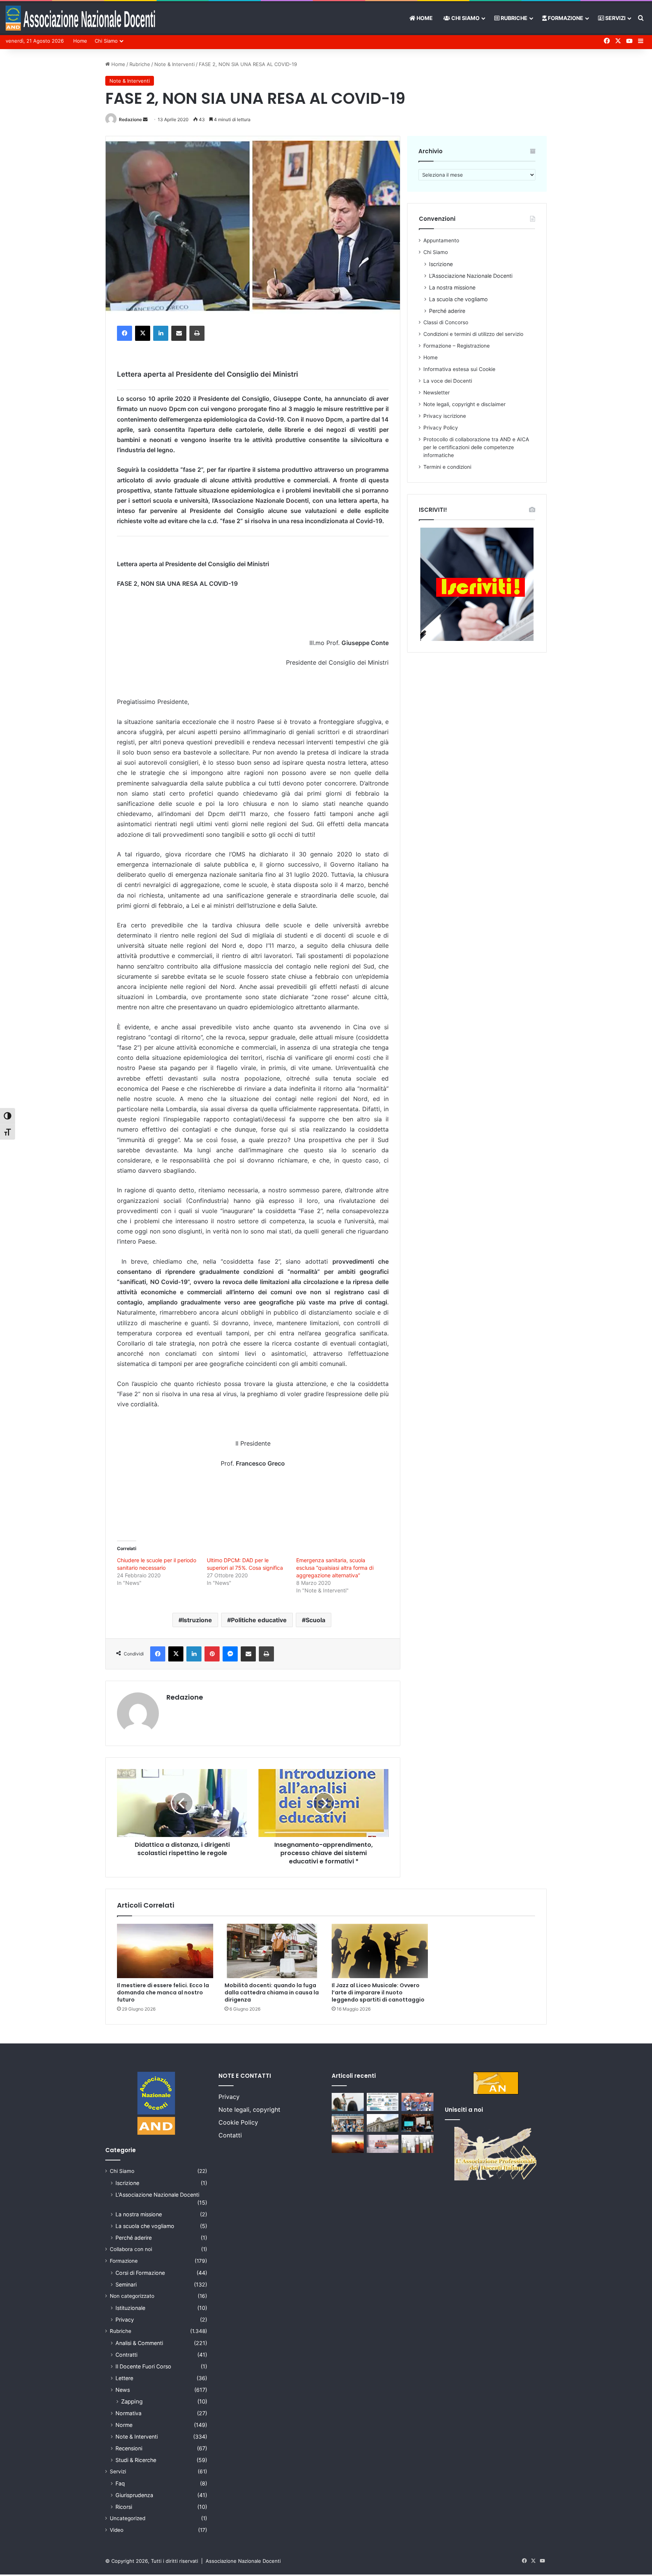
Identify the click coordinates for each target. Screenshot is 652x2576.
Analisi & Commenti (139, 2343)
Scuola (315, 1620)
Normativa (128, 2413)
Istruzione (197, 1620)
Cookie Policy (238, 2122)
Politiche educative (259, 1620)
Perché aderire (447, 311)
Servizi (615, 18)
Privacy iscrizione (445, 416)
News (123, 2390)
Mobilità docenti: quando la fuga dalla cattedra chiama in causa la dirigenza (272, 1992)
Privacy (125, 2320)
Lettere (124, 2378)
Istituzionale (130, 2308)
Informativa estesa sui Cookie (459, 369)
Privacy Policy (441, 428)
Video (117, 2530)
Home (424, 18)
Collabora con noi (131, 2249)
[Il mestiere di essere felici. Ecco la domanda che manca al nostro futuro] (165, 1951)
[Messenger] (230, 1654)
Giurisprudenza (134, 2495)
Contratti (126, 2355)
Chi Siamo (465, 18)
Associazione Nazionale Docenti (243, 2561)
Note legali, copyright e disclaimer (464, 404)
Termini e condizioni (447, 467)
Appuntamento (441, 240)
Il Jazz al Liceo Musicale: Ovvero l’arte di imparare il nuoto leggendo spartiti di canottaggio (378, 1992)
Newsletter (437, 393)
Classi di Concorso (446, 322)
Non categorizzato (132, 2296)
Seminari (126, 2284)
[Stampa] (197, 333)
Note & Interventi (175, 64)
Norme (124, 2425)
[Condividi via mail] (179, 333)
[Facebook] (125, 333)
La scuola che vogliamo (458, 299)
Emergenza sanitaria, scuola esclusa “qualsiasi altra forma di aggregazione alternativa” (335, 1568)
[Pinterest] (212, 1654)
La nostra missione (452, 287)
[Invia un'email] (145, 119)
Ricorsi (124, 2507)
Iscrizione (441, 264)
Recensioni (129, 2448)
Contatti (230, 2135)
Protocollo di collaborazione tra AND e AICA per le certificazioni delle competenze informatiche (476, 447)
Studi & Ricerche (136, 2460)
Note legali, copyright (249, 2109)
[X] (143, 333)
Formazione (565, 18)
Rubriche (514, 18)
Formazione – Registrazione (457, 346)
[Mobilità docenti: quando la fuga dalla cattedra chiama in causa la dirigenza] (273, 1951)
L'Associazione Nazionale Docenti (157, 2195)
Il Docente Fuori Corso (143, 2366)
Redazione (130, 119)
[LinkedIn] (161, 333)
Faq (120, 2483)
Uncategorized (128, 2518)
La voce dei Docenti (448, 381)
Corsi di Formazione (140, 2273)
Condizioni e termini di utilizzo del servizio (473, 334)
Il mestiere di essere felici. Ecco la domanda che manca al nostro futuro (163, 1992)
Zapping (132, 2401)
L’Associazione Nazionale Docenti (471, 276)
